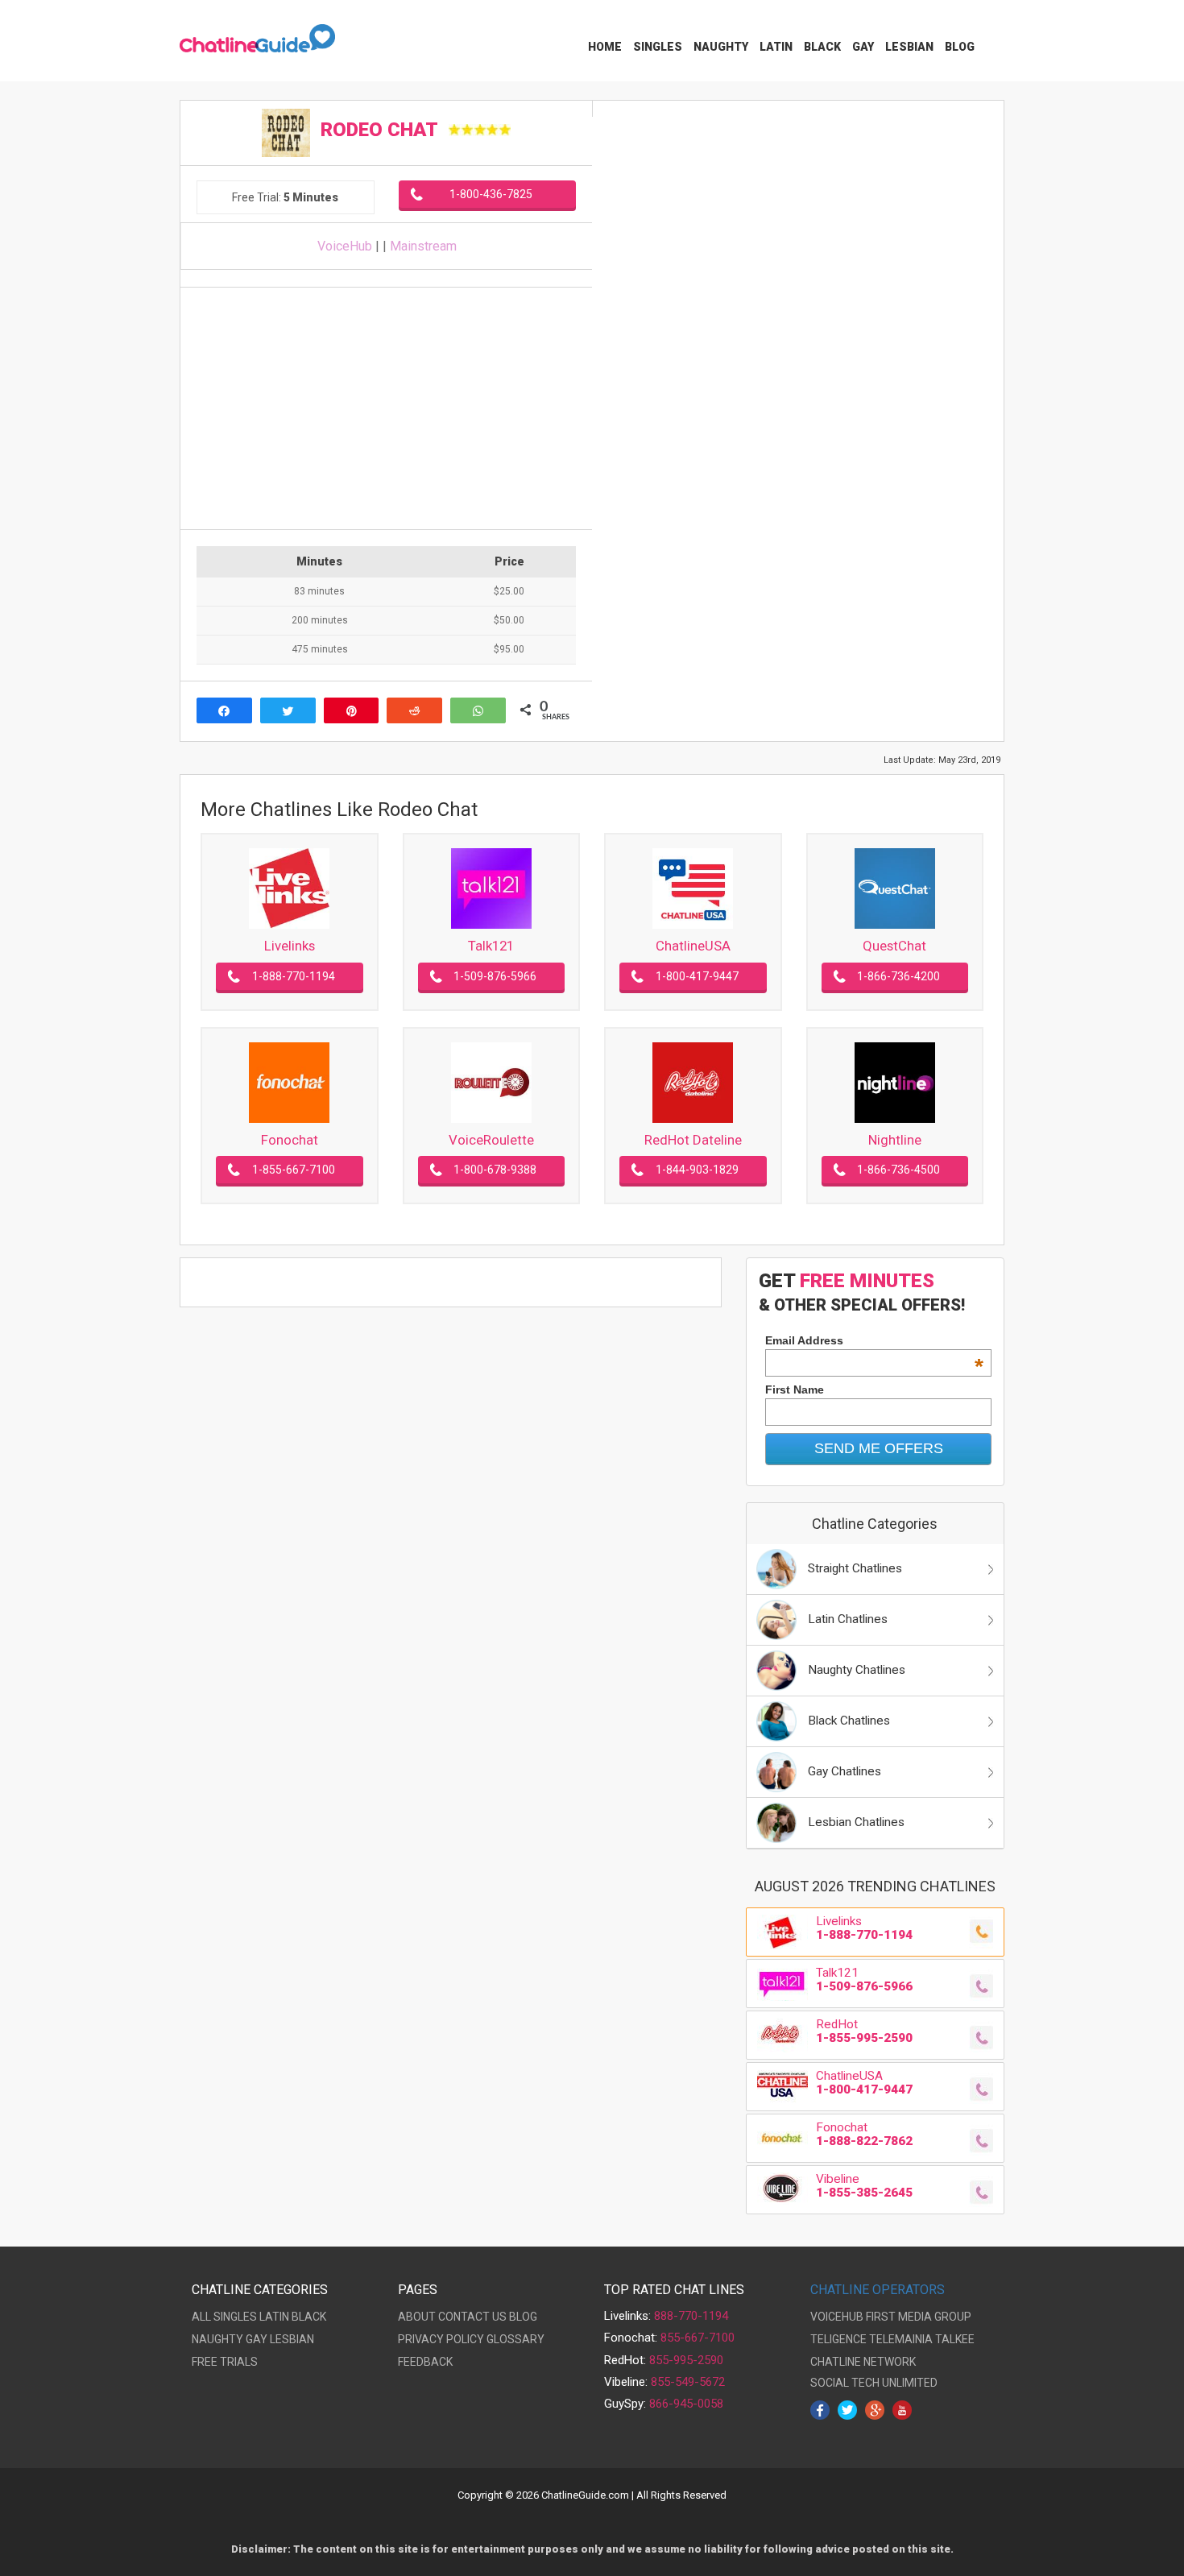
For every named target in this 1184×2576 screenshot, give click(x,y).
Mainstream (423, 246)
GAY (257, 2339)
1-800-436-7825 (491, 194)
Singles (658, 47)
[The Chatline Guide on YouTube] (902, 2408)
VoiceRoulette (491, 1140)
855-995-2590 (686, 2360)
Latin (776, 47)
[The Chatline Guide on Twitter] (847, 2408)
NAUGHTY (217, 2339)
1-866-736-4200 (898, 976)
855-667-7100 (698, 2338)
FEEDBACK (425, 2362)
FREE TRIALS (225, 2362)
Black (822, 47)
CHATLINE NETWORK (863, 2362)
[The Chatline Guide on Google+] (875, 2408)
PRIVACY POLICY (441, 2339)
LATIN (274, 2317)
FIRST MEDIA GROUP (919, 2317)
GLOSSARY (515, 2339)
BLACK (309, 2317)
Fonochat (290, 1140)
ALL (201, 2317)
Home (605, 47)
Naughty (721, 47)
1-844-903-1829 (697, 1170)
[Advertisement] (386, 408)
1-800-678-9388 (495, 1170)
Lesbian (909, 47)
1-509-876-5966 (495, 976)
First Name (795, 1389)
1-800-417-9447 (697, 976)
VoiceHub (345, 246)
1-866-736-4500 (898, 1170)
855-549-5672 (688, 2382)
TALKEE (955, 2339)
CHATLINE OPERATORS (878, 2290)
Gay (863, 47)
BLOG (523, 2317)
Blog (960, 47)
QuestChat (894, 946)
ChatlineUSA (693, 946)
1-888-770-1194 (294, 976)
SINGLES (235, 2317)
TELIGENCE (838, 2339)
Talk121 (491, 946)
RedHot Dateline (693, 1140)
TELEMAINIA (901, 2339)
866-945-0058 (686, 2404)
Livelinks (290, 946)
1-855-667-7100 (294, 1170)
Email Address (874, 1340)
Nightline (895, 1140)
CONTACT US (472, 2317)
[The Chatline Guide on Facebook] (820, 2408)
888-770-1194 (691, 2316)
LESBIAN (292, 2339)
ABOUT (417, 2317)
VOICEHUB (837, 2317)
